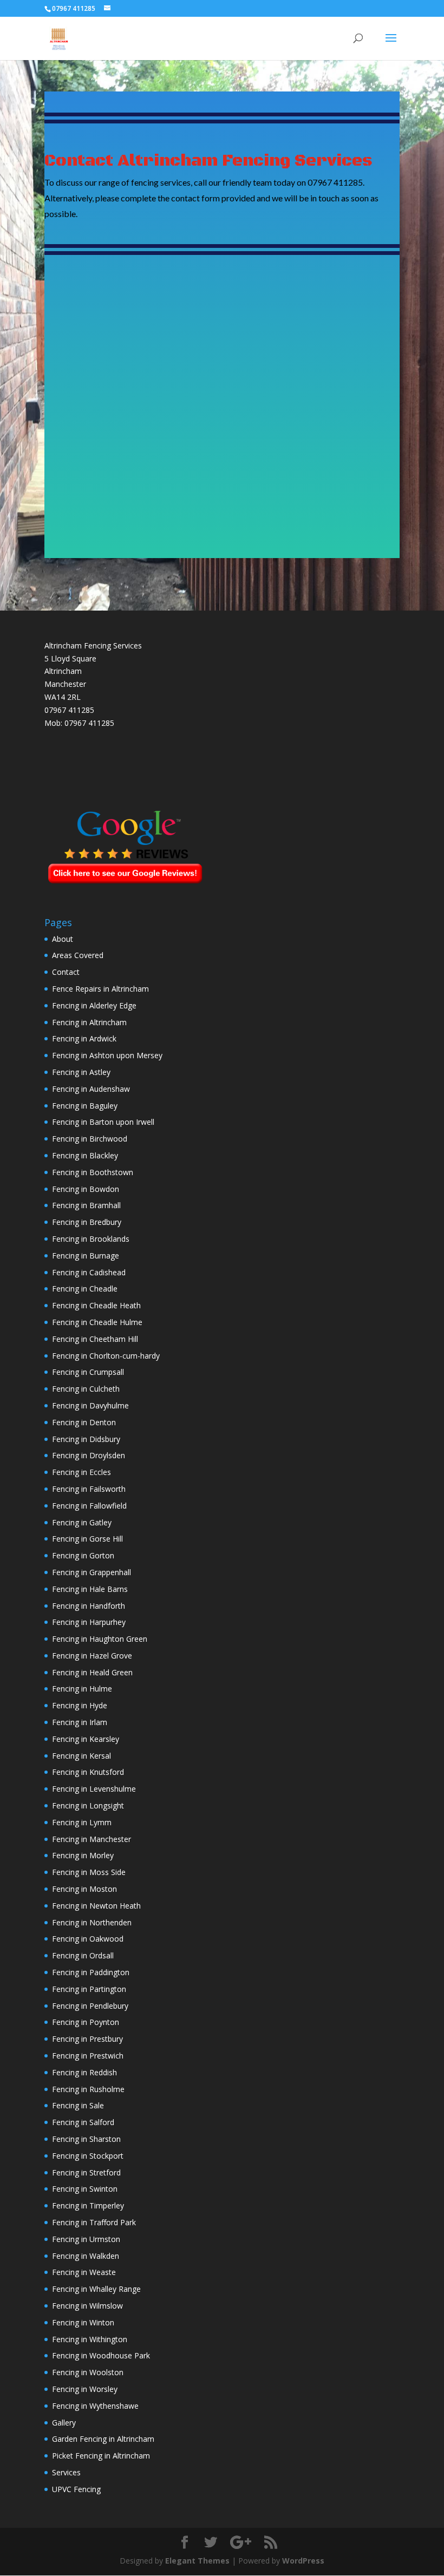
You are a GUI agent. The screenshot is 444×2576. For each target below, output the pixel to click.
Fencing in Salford (83, 2122)
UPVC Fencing (76, 2489)
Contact (66, 972)
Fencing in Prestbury (87, 2039)
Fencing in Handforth (89, 1606)
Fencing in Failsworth (89, 1489)
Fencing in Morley (83, 1855)
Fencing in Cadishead (89, 1272)
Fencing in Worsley (85, 2389)
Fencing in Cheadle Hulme (97, 1322)
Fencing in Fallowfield (89, 1506)
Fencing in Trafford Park (94, 2222)
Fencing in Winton (83, 2322)
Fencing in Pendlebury (90, 2006)
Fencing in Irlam (80, 1722)
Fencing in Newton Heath (96, 1906)
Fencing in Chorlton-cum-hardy (106, 1356)
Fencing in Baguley (85, 1106)
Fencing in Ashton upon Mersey (107, 1055)
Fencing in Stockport (88, 2156)
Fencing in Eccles (81, 1472)
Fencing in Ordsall (83, 1955)
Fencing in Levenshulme (94, 1789)
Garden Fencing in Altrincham (103, 2439)
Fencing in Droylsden (89, 1455)
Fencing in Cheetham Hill (95, 1339)
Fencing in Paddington (91, 1972)
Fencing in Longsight (88, 1805)
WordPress (303, 2561)
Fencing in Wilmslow (87, 2306)
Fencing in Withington (90, 2339)
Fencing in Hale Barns (90, 1589)
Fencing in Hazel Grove (92, 1656)
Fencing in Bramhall (86, 1205)
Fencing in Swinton (85, 2189)
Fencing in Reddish (84, 2072)
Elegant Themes (197, 2561)
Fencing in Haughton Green (100, 1639)
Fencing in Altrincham (89, 1022)
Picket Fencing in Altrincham (101, 2456)
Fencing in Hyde (80, 1705)
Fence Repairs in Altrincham (100, 989)
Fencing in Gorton (83, 1555)
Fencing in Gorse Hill (87, 1539)
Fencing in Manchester (92, 1839)
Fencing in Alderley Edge (94, 1005)
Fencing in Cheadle (85, 1289)
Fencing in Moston (84, 1889)
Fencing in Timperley (88, 2205)
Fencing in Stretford (86, 2172)
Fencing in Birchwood (90, 1139)
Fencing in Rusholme (88, 2089)
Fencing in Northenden (92, 1922)
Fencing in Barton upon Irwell (103, 1122)
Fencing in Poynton (86, 2022)
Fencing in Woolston (88, 2372)
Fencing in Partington (89, 1989)
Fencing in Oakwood (88, 1939)
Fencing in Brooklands (91, 1239)
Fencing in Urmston (86, 2239)
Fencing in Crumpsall (88, 1372)
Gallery (64, 2423)
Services (66, 2472)
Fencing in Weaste (84, 2272)
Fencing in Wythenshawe (95, 2406)
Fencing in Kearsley (86, 1739)
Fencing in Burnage (86, 1256)
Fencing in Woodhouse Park (101, 2355)
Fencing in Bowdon (86, 1189)
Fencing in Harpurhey (89, 1622)
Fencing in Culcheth (86, 1389)
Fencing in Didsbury (86, 1439)
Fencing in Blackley (85, 1155)
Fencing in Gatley (82, 1522)
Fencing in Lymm (82, 1822)
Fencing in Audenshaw (91, 1089)
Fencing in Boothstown (93, 1172)
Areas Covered (78, 955)
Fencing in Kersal (81, 1756)
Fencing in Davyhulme (90, 1405)
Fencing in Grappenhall (92, 1572)
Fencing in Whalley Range (96, 2289)
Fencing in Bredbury (87, 1222)
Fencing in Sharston (86, 2139)
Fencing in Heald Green (92, 1672)
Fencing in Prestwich (88, 2056)
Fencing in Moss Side (89, 1872)
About (63, 939)
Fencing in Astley (81, 1072)
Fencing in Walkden (86, 2256)
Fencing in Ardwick (84, 1038)
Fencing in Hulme (82, 1689)
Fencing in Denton (84, 1422)
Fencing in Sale (78, 2105)
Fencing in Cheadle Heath (96, 1305)
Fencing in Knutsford (88, 1772)
